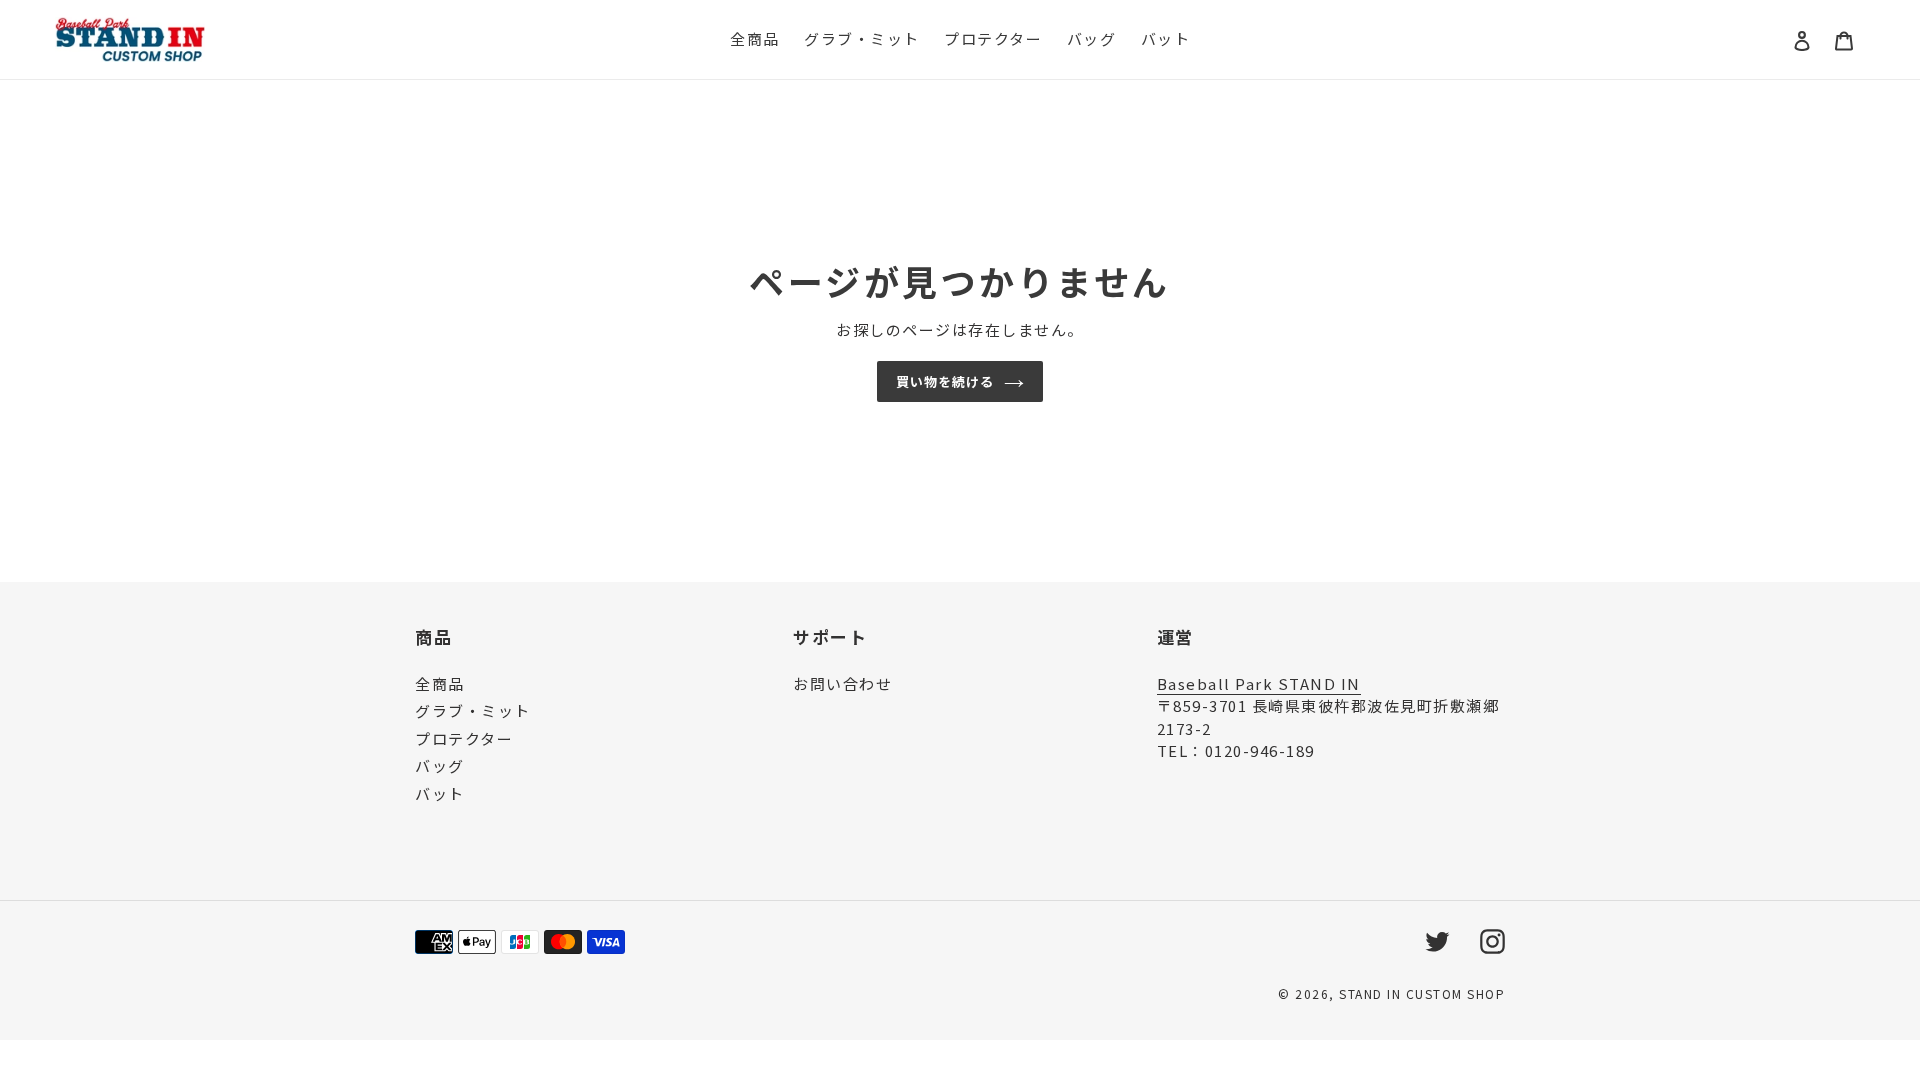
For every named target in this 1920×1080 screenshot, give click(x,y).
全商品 (440, 683)
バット (440, 793)
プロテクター (464, 738)
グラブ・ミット (473, 710)
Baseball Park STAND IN (1259, 683)
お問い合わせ (842, 683)
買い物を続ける (945, 381)
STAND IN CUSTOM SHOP (1422, 993)
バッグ (440, 765)
